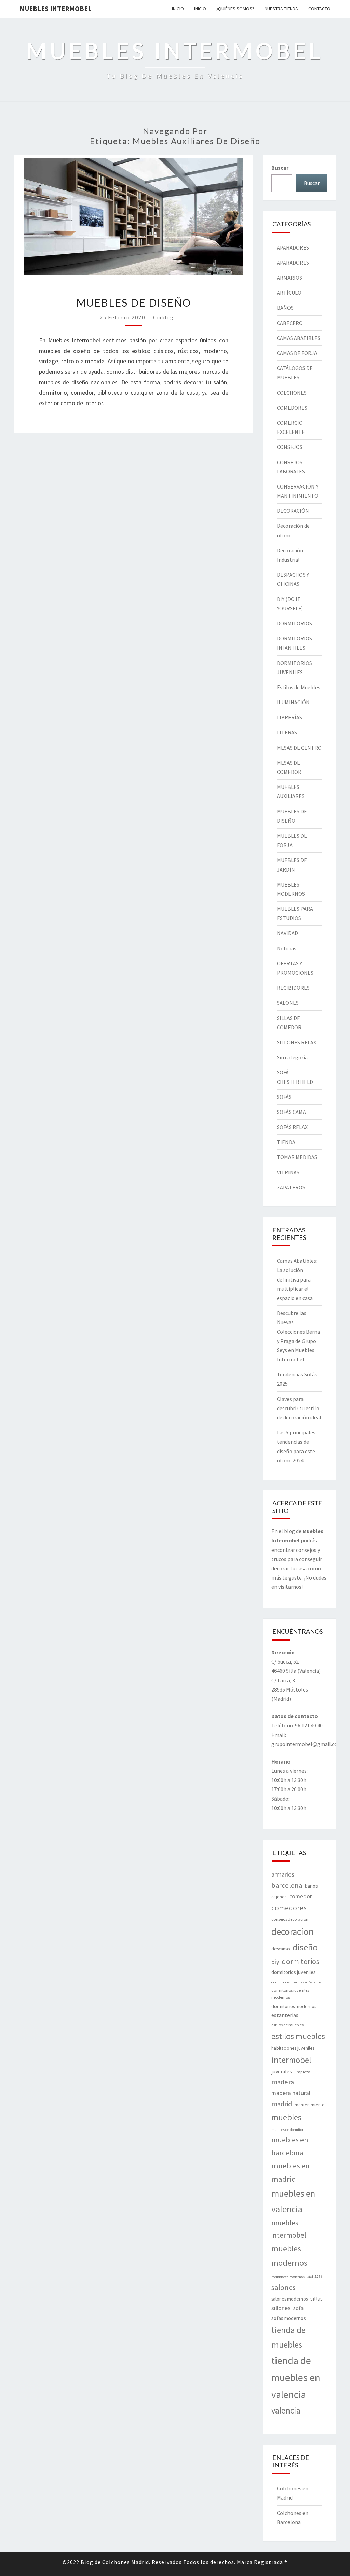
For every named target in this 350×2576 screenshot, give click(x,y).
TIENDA (286, 1142)
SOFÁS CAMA (291, 1112)
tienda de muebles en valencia (296, 2377)
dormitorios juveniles (294, 1972)
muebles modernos (289, 2256)
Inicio (178, 9)
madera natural (291, 2093)
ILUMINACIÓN (293, 702)
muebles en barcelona (290, 2146)
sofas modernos (289, 2318)
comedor (301, 1896)
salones (284, 2287)
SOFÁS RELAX (292, 1127)
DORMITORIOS (294, 623)
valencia (286, 2410)
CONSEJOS (290, 447)
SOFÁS (284, 1097)
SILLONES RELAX (297, 1042)
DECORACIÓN (293, 511)
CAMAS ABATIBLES (299, 338)
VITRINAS (288, 1172)
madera (283, 2082)
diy (275, 1962)
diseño (305, 1947)
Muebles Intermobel (56, 8)
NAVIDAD (287, 933)
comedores (289, 1908)
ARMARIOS (290, 278)
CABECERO (290, 323)
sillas (317, 2298)
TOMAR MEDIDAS (297, 1157)
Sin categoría (292, 1057)
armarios (283, 1874)
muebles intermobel (289, 2229)
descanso (281, 1949)
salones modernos (290, 2299)
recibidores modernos (288, 2277)
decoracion (293, 1931)
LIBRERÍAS (290, 717)
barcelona (287, 1885)
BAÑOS (285, 308)
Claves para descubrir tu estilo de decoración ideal (299, 1408)
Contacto (319, 9)
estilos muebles (298, 2036)
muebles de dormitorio (289, 2130)
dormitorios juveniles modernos (290, 1994)
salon (315, 2276)
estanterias (285, 2015)
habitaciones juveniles (293, 2048)
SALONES (288, 1003)
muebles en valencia (293, 2201)
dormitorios (300, 1961)
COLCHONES (292, 393)
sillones (281, 2308)
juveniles (282, 2071)
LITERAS (287, 732)
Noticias (287, 948)
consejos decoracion (290, 1919)
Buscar (280, 168)
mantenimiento (310, 2105)
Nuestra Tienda (281, 9)
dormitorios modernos (294, 2006)
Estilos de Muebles (299, 687)
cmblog (163, 317)
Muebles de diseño (134, 302)
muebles (286, 2117)
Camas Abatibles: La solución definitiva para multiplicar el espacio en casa (297, 1279)
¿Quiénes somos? (235, 9)
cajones (279, 1897)
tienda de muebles (288, 2337)
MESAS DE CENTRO (299, 748)
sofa (298, 2308)
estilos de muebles (287, 2025)
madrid (282, 2104)
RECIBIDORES (293, 988)
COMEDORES (292, 408)
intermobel (291, 2060)
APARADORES (293, 247)
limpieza (302, 2072)
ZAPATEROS (291, 1187)
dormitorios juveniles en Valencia (297, 1982)
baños (311, 1886)
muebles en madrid (291, 2172)
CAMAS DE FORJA (297, 353)
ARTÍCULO (289, 293)
